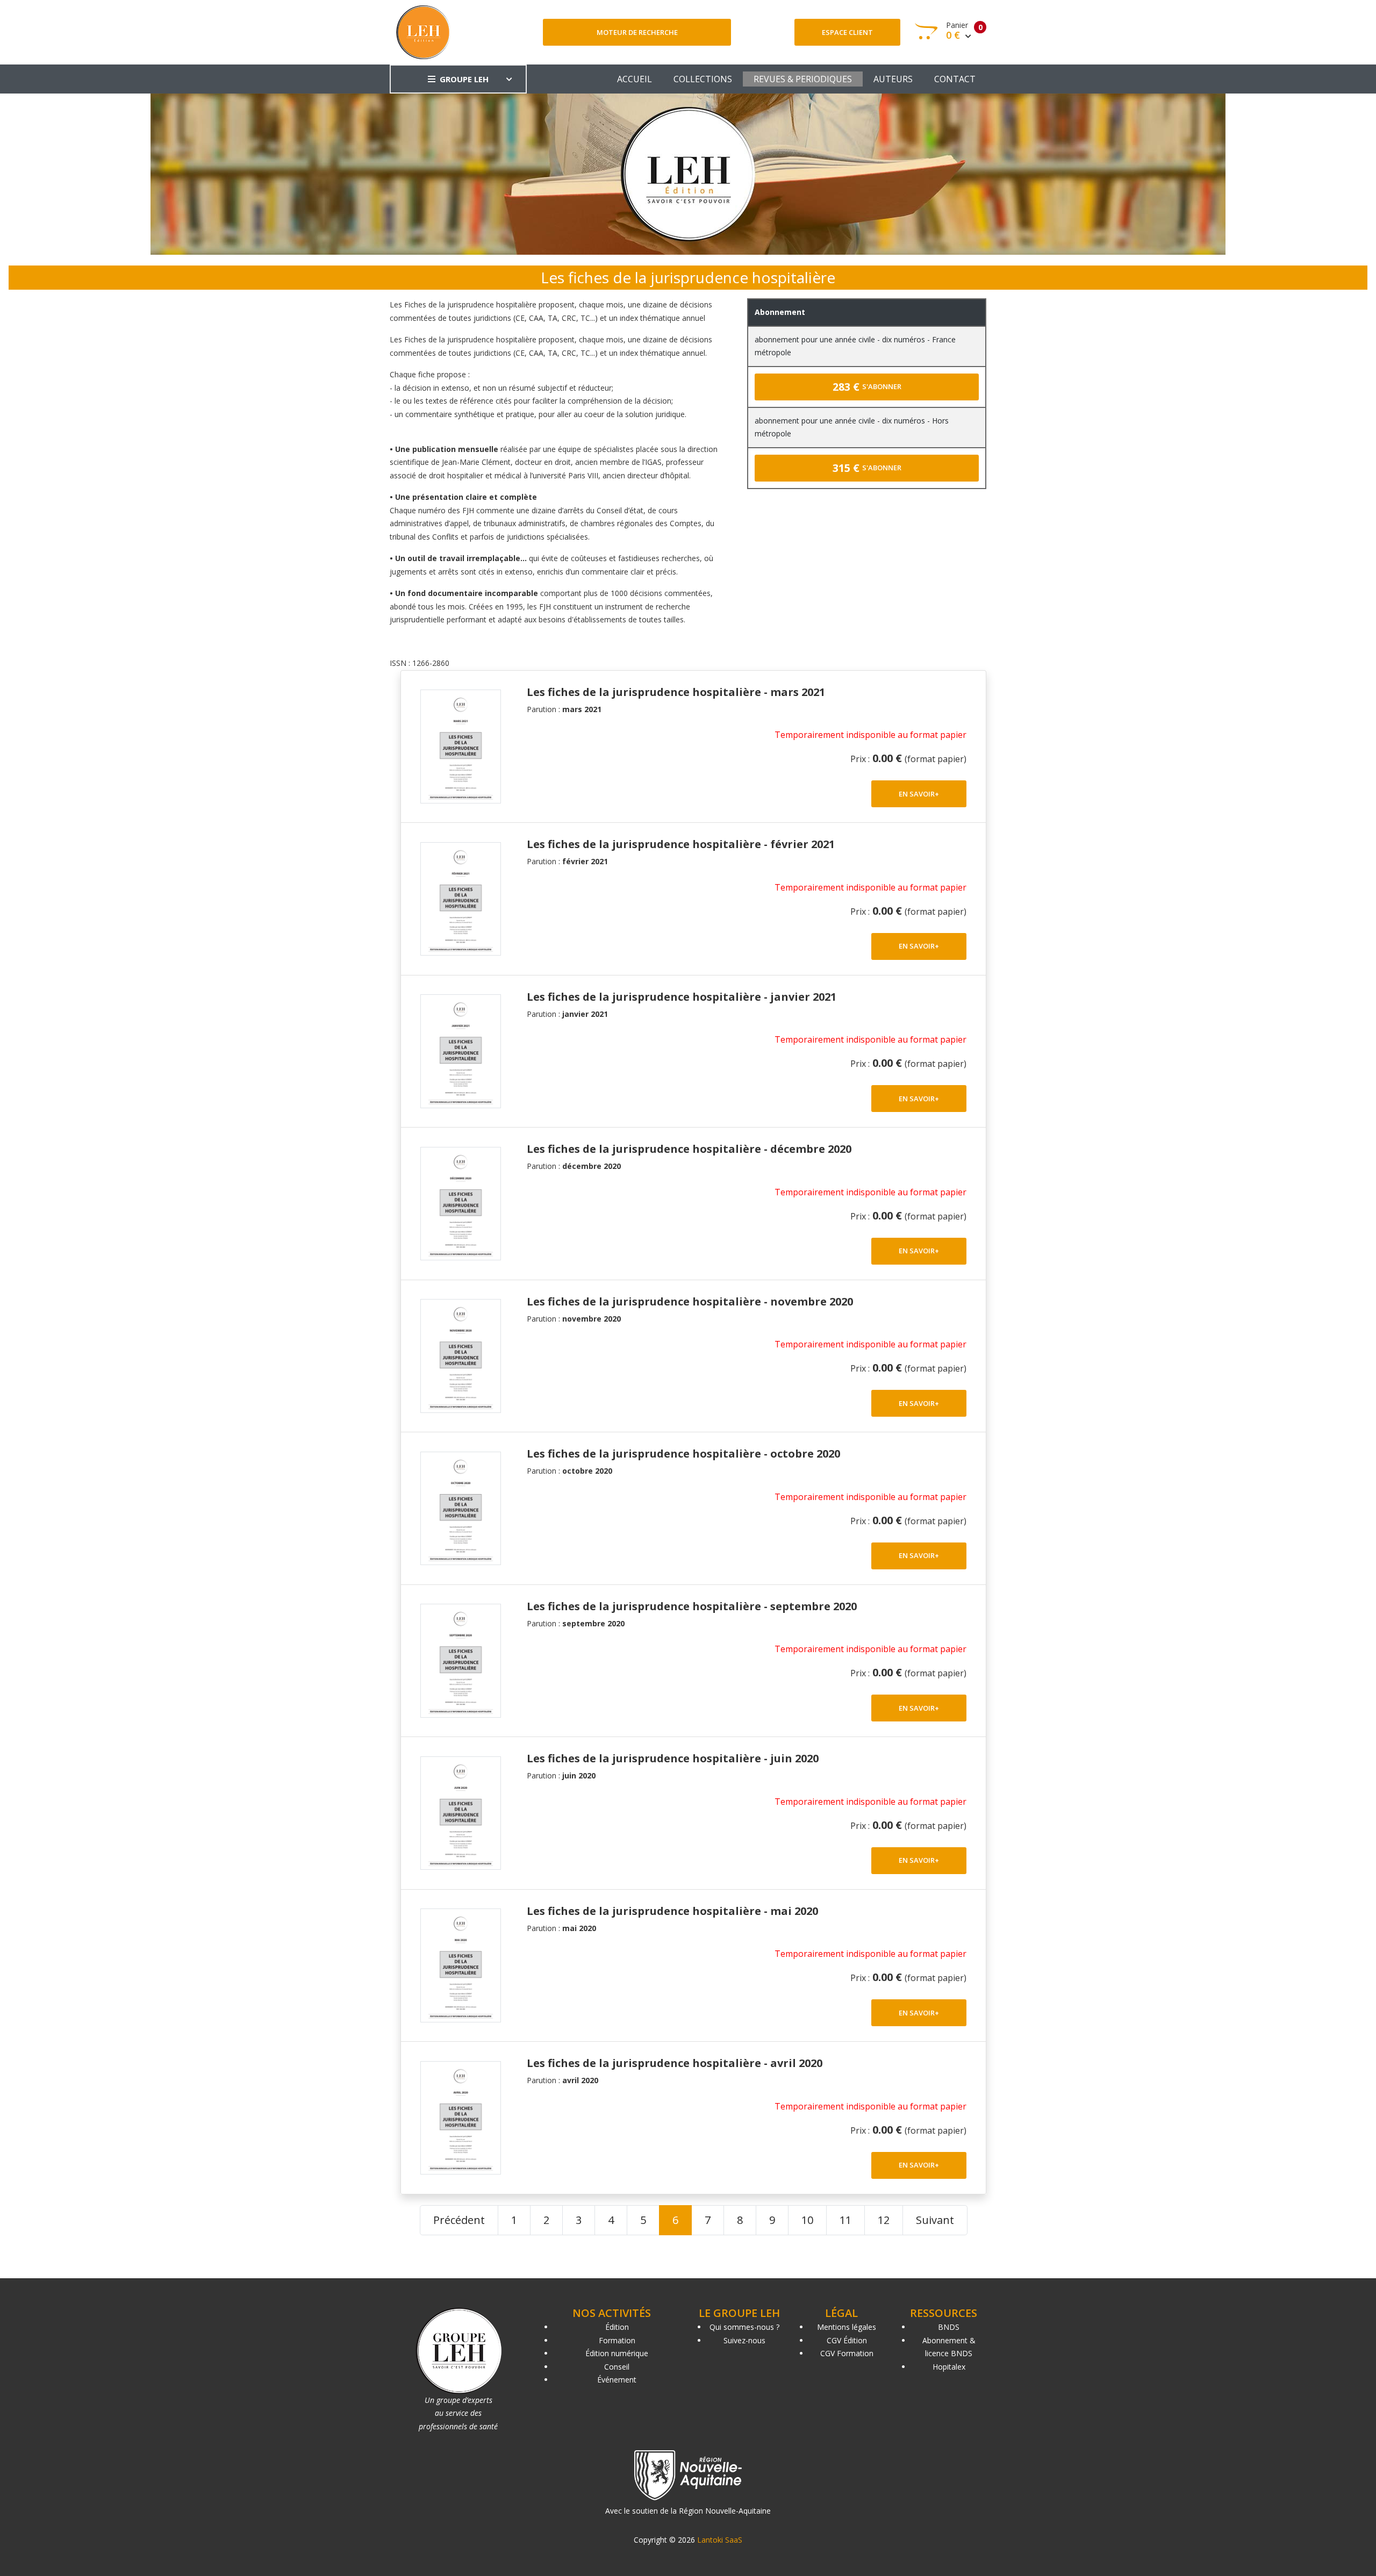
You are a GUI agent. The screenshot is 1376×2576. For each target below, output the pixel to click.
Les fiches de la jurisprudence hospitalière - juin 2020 (673, 1758)
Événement (617, 2380)
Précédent (459, 2220)
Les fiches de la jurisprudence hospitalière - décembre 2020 (689, 1149)
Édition (617, 2327)
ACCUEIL (635, 79)
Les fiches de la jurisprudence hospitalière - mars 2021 (676, 692)
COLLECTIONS (703, 79)
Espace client (847, 32)
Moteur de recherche (637, 32)
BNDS (949, 2327)
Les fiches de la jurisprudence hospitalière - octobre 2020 (683, 1454)
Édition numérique (617, 2353)
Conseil (617, 2367)
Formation (617, 2340)
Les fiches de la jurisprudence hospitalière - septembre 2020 (692, 1606)
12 (884, 2220)
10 (807, 2220)
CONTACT (955, 79)
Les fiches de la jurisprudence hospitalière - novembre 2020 (690, 1301)
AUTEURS (893, 79)
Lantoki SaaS (720, 2540)
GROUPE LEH (464, 79)
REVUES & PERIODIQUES (803, 79)
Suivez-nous (744, 2340)
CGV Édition (847, 2340)
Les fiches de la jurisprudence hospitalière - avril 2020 (675, 2063)
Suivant (935, 2220)
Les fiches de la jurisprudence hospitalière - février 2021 (681, 844)
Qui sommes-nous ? (744, 2327)
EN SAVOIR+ (919, 794)
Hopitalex (949, 2367)
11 (845, 2220)
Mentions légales (847, 2327)
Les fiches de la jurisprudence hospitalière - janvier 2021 (682, 997)
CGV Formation (847, 2353)
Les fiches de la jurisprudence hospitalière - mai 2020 (672, 1911)
